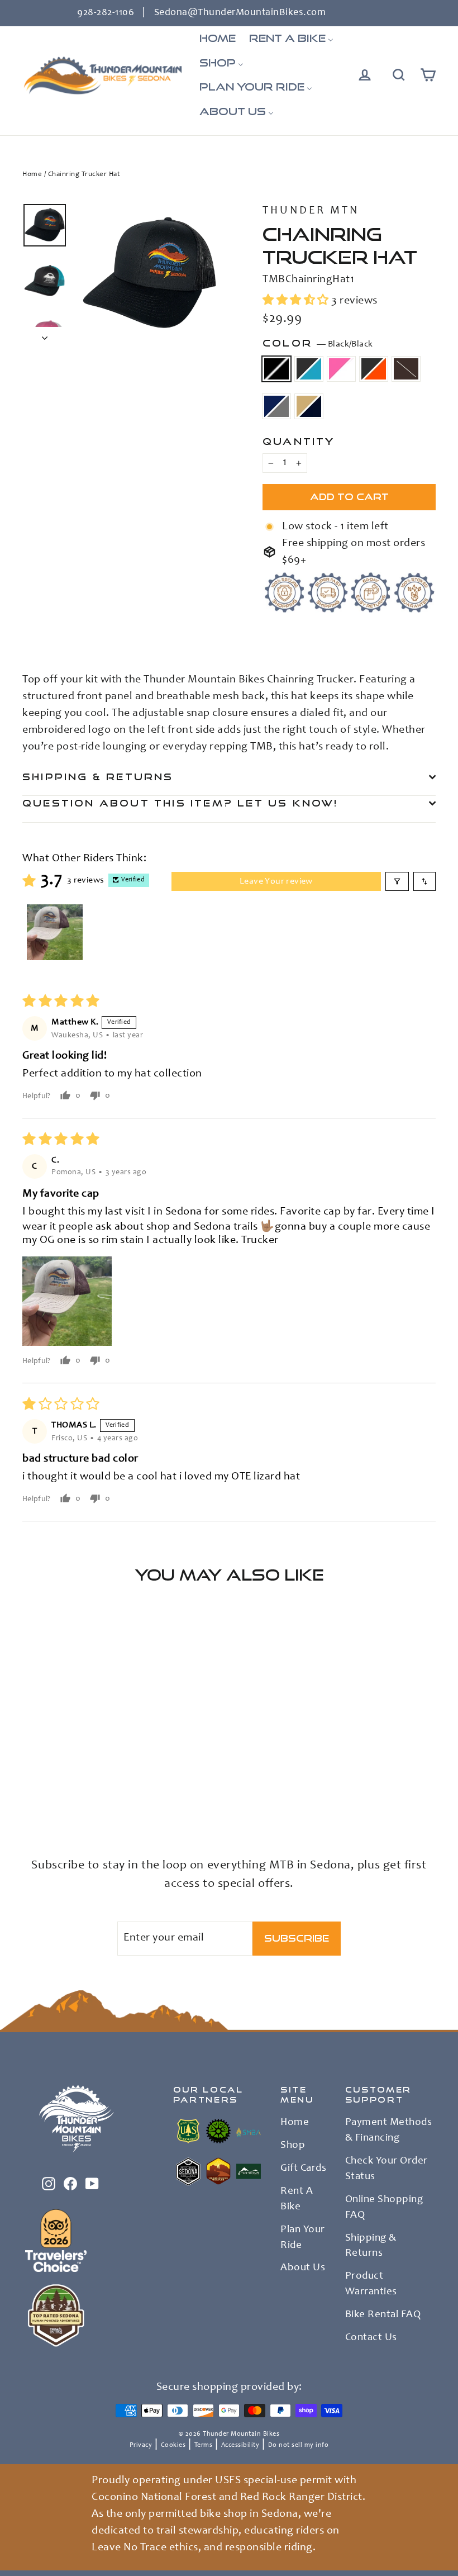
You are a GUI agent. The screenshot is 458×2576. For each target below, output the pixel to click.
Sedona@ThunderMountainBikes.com (240, 13)
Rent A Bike (297, 2199)
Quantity (299, 441)
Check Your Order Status (387, 2169)
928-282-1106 (106, 13)
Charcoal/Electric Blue (309, 369)
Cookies (173, 2445)
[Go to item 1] (55, 932)
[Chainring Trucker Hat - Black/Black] (29, 1782)
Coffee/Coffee (406, 369)
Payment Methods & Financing (389, 2131)
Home (32, 175)
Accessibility (240, 2445)
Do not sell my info (299, 2445)
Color (318, 343)
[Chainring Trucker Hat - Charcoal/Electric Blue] (43, 1782)
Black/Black (276, 369)
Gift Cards (303, 2169)
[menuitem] (218, 39)
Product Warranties (371, 2284)
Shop (293, 2146)
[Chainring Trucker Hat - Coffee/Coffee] (29, 1794)
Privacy (141, 2445)
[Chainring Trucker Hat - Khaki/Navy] (57, 1794)
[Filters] (397, 881)
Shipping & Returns (98, 777)
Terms (204, 2445)
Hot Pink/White (341, 369)
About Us (303, 2268)
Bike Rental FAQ (383, 2315)
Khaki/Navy (309, 406)
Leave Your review (276, 881)
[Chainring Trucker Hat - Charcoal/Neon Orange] (71, 1782)
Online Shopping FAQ (384, 2208)
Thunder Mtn (311, 211)
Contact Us (371, 2338)
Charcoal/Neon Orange (374, 369)
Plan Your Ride (303, 2238)
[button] (297, 301)
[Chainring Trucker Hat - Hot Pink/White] (57, 1782)
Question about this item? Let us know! (180, 803)
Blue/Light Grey (276, 406)
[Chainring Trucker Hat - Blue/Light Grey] (43, 1794)
